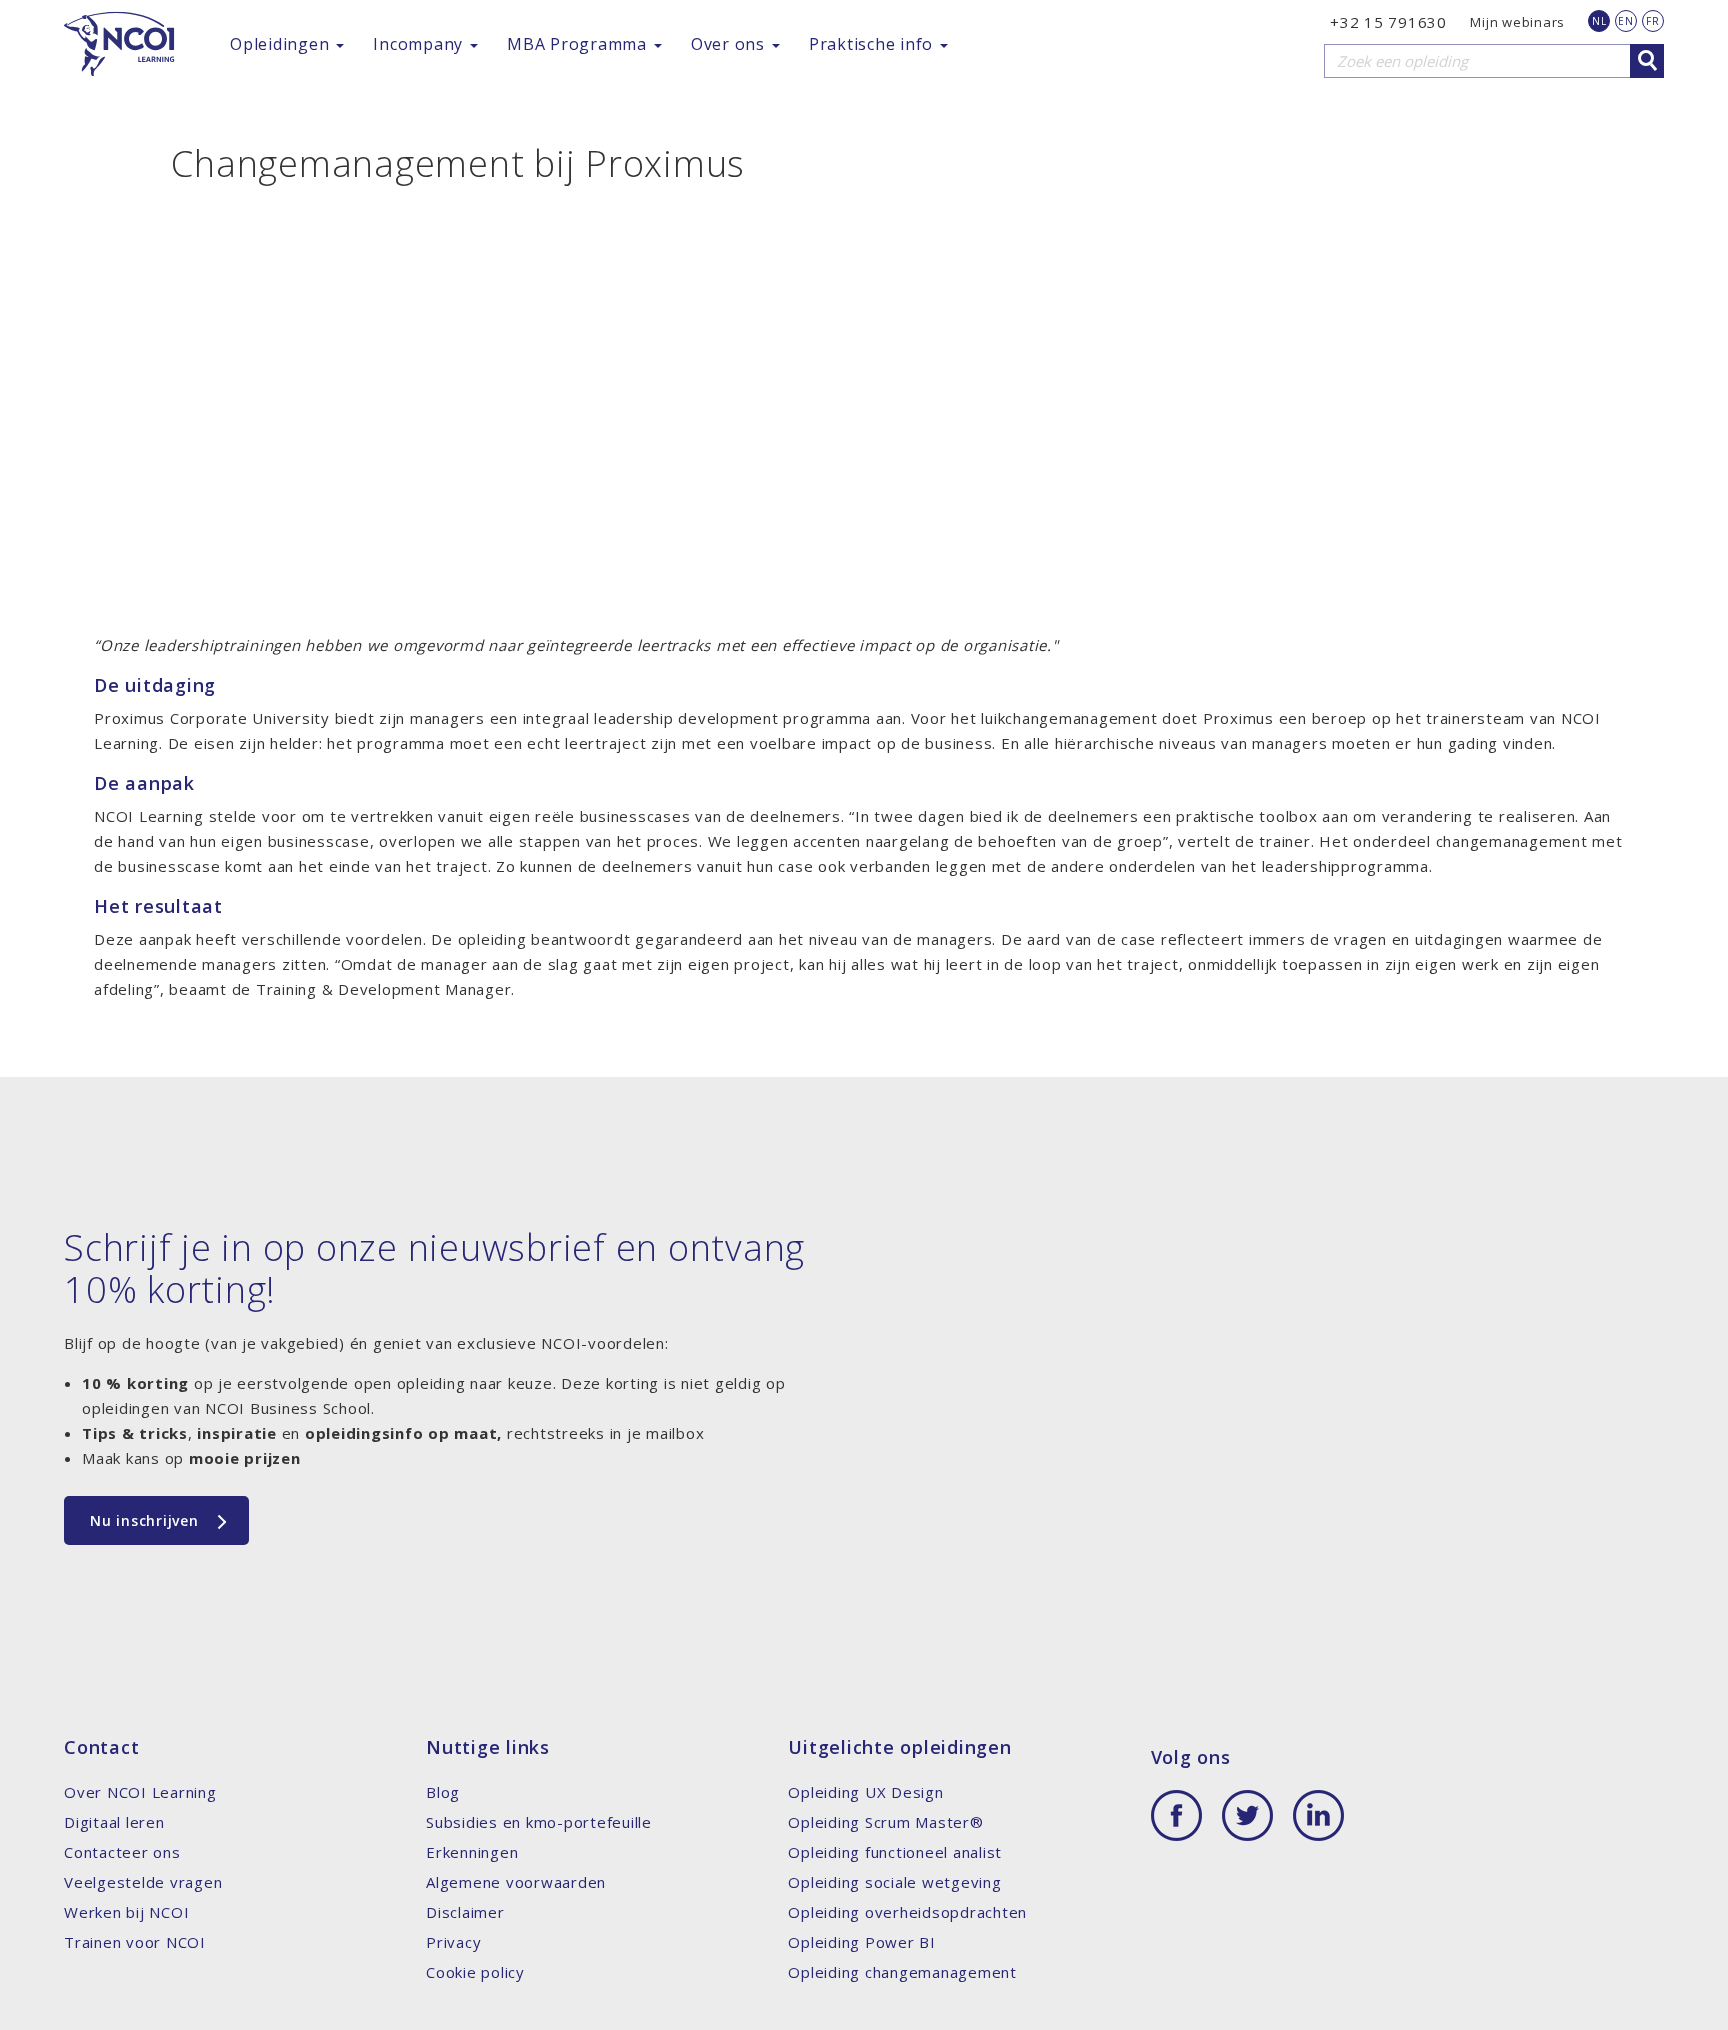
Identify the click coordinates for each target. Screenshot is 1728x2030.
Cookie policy (475, 1972)
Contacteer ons (122, 1852)
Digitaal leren (114, 1822)
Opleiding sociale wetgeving (894, 1882)
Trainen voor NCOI (135, 1942)
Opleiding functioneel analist (895, 1852)
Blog (443, 1792)
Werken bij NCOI (126, 1912)
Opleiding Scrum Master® (885, 1822)
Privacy (453, 1942)
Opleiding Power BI (862, 1942)
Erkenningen (472, 1852)
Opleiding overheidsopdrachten (907, 1912)
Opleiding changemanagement (902, 1972)
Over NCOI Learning (140, 1792)
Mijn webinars (1517, 22)
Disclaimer (465, 1912)
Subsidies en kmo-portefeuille (539, 1822)
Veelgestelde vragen (143, 1882)
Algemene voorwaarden (516, 1882)
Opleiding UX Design (865, 1792)
